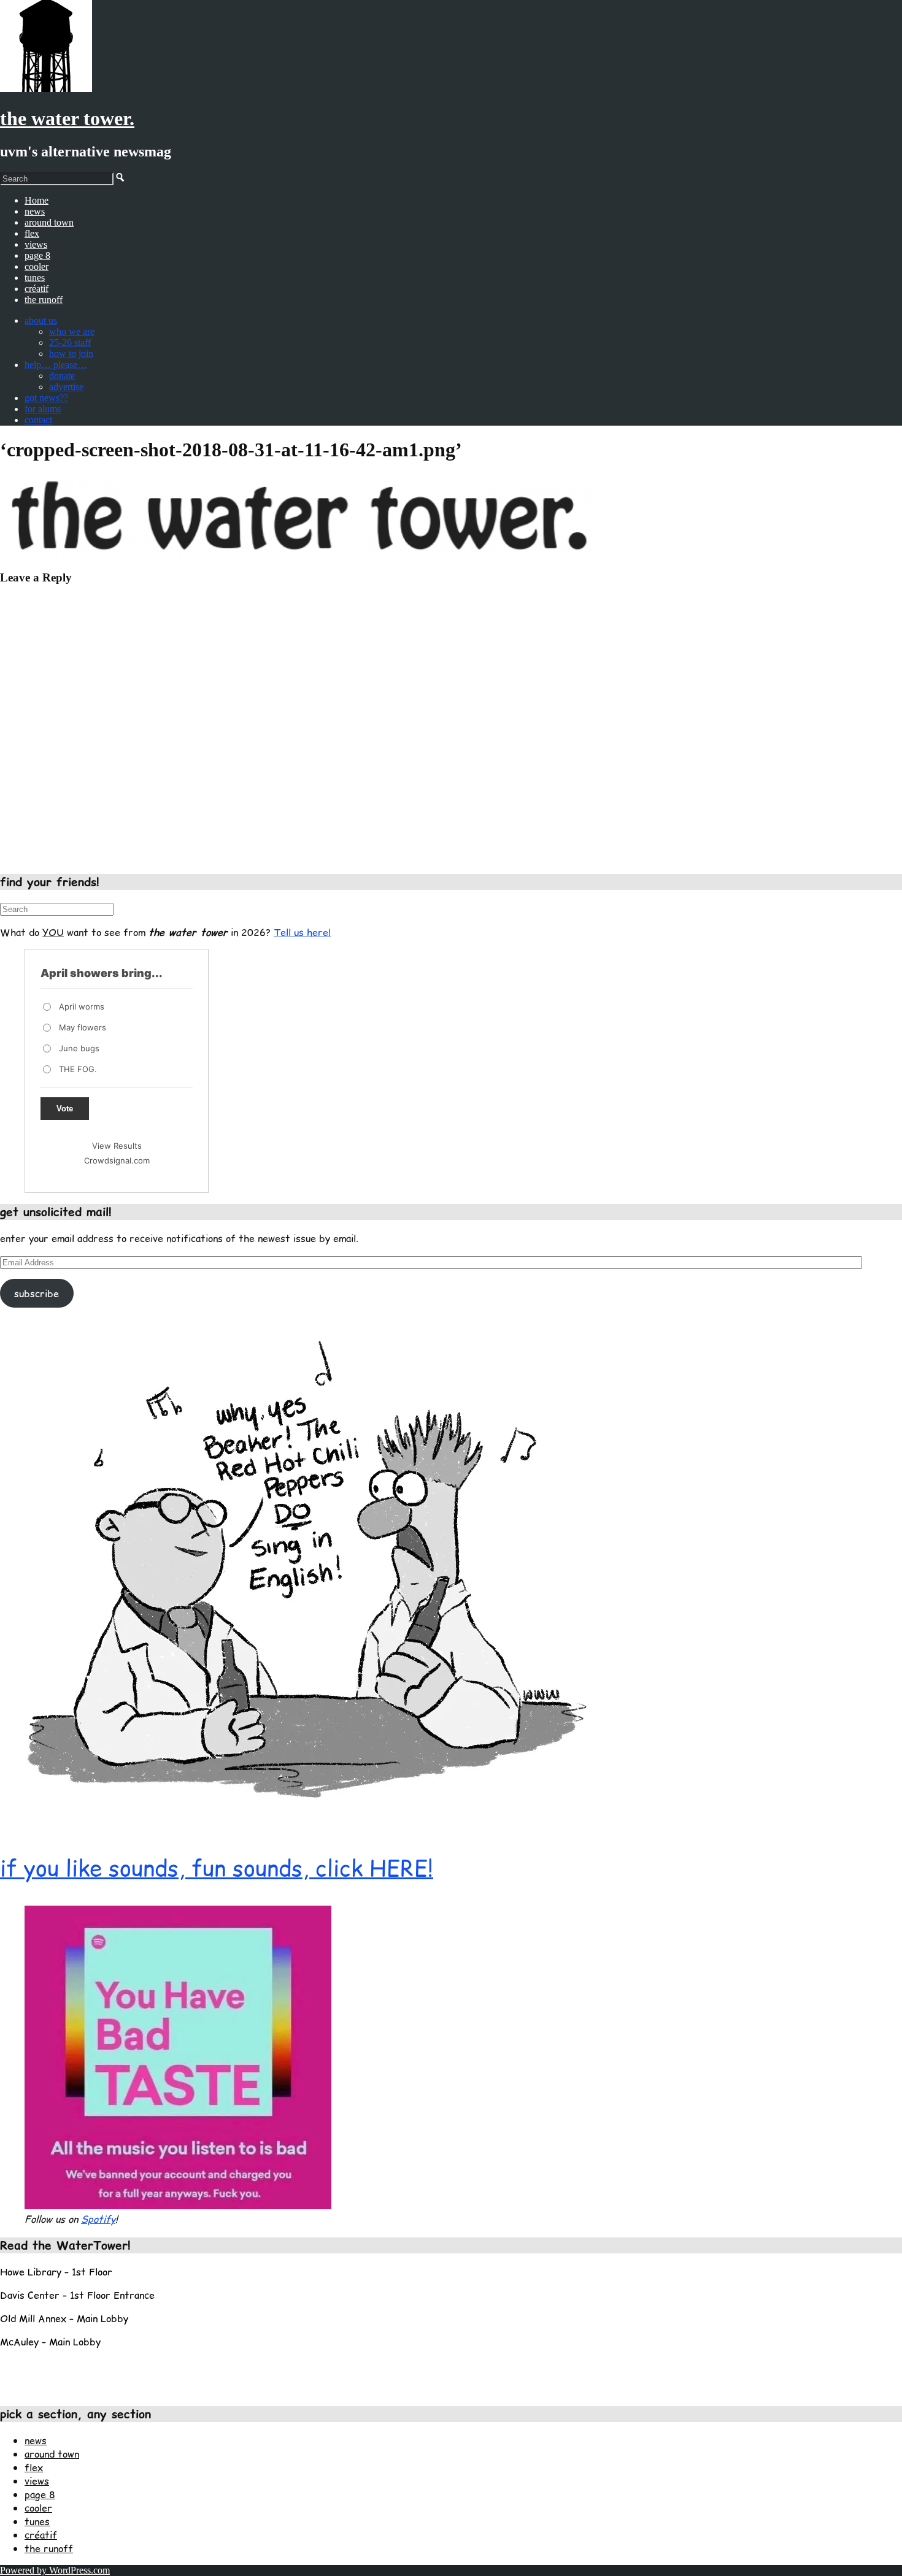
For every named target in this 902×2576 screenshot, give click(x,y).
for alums (43, 409)
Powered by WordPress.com (55, 2570)
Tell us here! (302, 932)
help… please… (56, 365)
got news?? (46, 398)
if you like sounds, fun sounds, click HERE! (217, 1868)
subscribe (37, 1294)
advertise (66, 387)
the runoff (44, 300)
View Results (117, 1146)
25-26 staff (70, 343)
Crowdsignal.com (117, 1160)
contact (38, 420)
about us (41, 320)
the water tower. (67, 118)
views (36, 244)
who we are (72, 332)
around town (49, 222)
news (35, 211)
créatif (37, 289)
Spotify (98, 2219)
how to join (71, 354)
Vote (65, 1109)
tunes (35, 278)
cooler (37, 266)
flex (32, 233)
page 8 (37, 255)
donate (62, 376)
